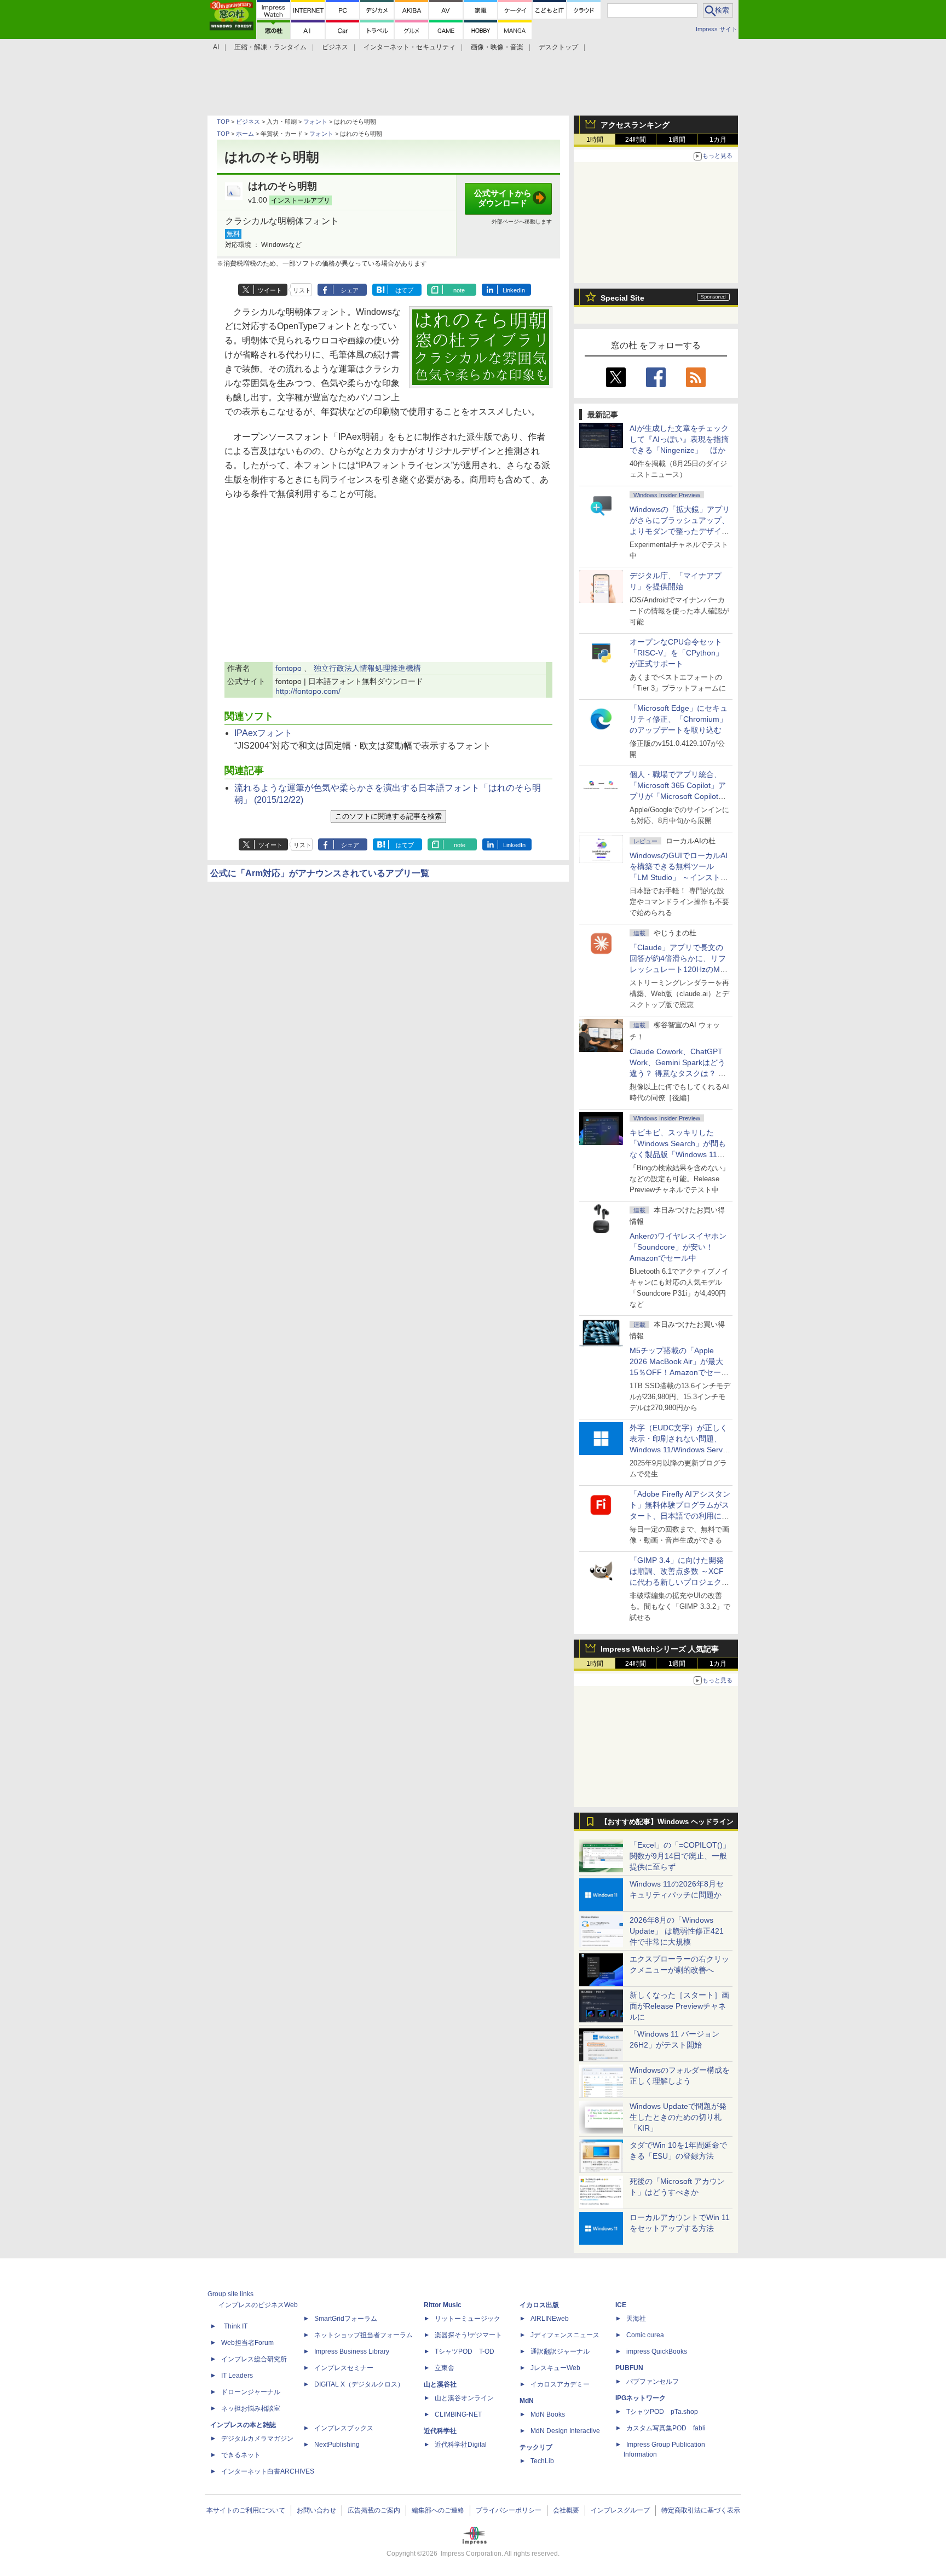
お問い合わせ (316, 2510)
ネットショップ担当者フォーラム (364, 2335)
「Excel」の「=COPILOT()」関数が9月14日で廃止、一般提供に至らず (680, 1856)
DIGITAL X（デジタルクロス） (359, 2384)
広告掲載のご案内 (374, 2510)
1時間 (595, 140)
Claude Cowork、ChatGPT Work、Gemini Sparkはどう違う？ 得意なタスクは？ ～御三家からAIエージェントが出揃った (679, 1073)
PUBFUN (629, 2368)
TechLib (542, 2461)
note (459, 290)
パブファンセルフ (653, 2382)
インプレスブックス (344, 2428)
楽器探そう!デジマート (468, 2335)
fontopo (289, 668)
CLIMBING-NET (458, 2414)
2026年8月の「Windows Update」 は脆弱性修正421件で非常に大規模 (677, 1931)
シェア (350, 290)
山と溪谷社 (440, 2384)
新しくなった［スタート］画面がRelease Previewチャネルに (679, 2006)
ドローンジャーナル (251, 2392)
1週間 (677, 140)
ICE (621, 2305)
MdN (527, 2401)
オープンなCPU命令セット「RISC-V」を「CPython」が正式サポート (676, 653)
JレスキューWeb (555, 2368)
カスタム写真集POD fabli (666, 2428)
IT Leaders (237, 2376)
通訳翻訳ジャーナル (560, 2351)
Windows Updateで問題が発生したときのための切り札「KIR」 (678, 2117)
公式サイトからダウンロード (503, 198)
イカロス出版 (539, 2305)
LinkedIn (514, 290)
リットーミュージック (468, 2319)
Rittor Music (443, 2305)
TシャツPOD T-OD (465, 2351)
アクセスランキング (635, 125)
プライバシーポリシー (509, 2510)
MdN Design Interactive (565, 2431)
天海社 (636, 2319)
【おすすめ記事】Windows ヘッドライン (667, 1822)
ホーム (245, 134)
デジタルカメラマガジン (257, 2439)
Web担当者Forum (247, 2343)
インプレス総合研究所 (254, 2359)
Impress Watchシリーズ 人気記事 (660, 1649)
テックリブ (536, 2447)
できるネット (241, 2455)
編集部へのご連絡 (438, 2510)
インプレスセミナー (344, 2368)
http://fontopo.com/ (308, 691)
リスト (302, 290)
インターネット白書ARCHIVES (268, 2471)
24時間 (636, 140)
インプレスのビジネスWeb (258, 2305)
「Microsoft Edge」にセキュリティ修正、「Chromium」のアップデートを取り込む (679, 719)
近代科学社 (440, 2431)
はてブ (404, 290)
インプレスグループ (620, 2510)
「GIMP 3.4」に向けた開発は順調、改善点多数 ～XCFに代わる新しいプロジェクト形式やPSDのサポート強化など (679, 1582)
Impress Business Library (352, 2351)
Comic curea (645, 2335)
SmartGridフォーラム (346, 2319)
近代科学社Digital (461, 2445)
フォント (315, 122)
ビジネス (248, 122)
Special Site (622, 298)
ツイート (270, 290)
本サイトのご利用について (246, 2510)
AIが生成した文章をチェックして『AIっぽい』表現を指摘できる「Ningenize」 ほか (679, 439)
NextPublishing (337, 2445)
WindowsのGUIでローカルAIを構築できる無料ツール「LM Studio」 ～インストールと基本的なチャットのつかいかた (679, 877)
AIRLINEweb (550, 2319)
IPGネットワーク (641, 2398)
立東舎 (445, 2368)
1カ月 (718, 140)
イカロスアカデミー (560, 2384)
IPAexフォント (263, 733)
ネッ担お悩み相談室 (251, 2408)
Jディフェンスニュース (565, 2335)
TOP (223, 122)
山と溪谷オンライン (464, 2398)
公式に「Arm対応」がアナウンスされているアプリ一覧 (320, 873)
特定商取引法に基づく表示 (701, 2510)
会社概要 (566, 2510)
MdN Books (548, 2414)
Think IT (236, 2326)
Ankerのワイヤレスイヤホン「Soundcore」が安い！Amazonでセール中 (678, 1247)
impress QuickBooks (657, 2351)
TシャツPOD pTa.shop (662, 2412)
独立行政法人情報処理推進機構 (367, 668)
